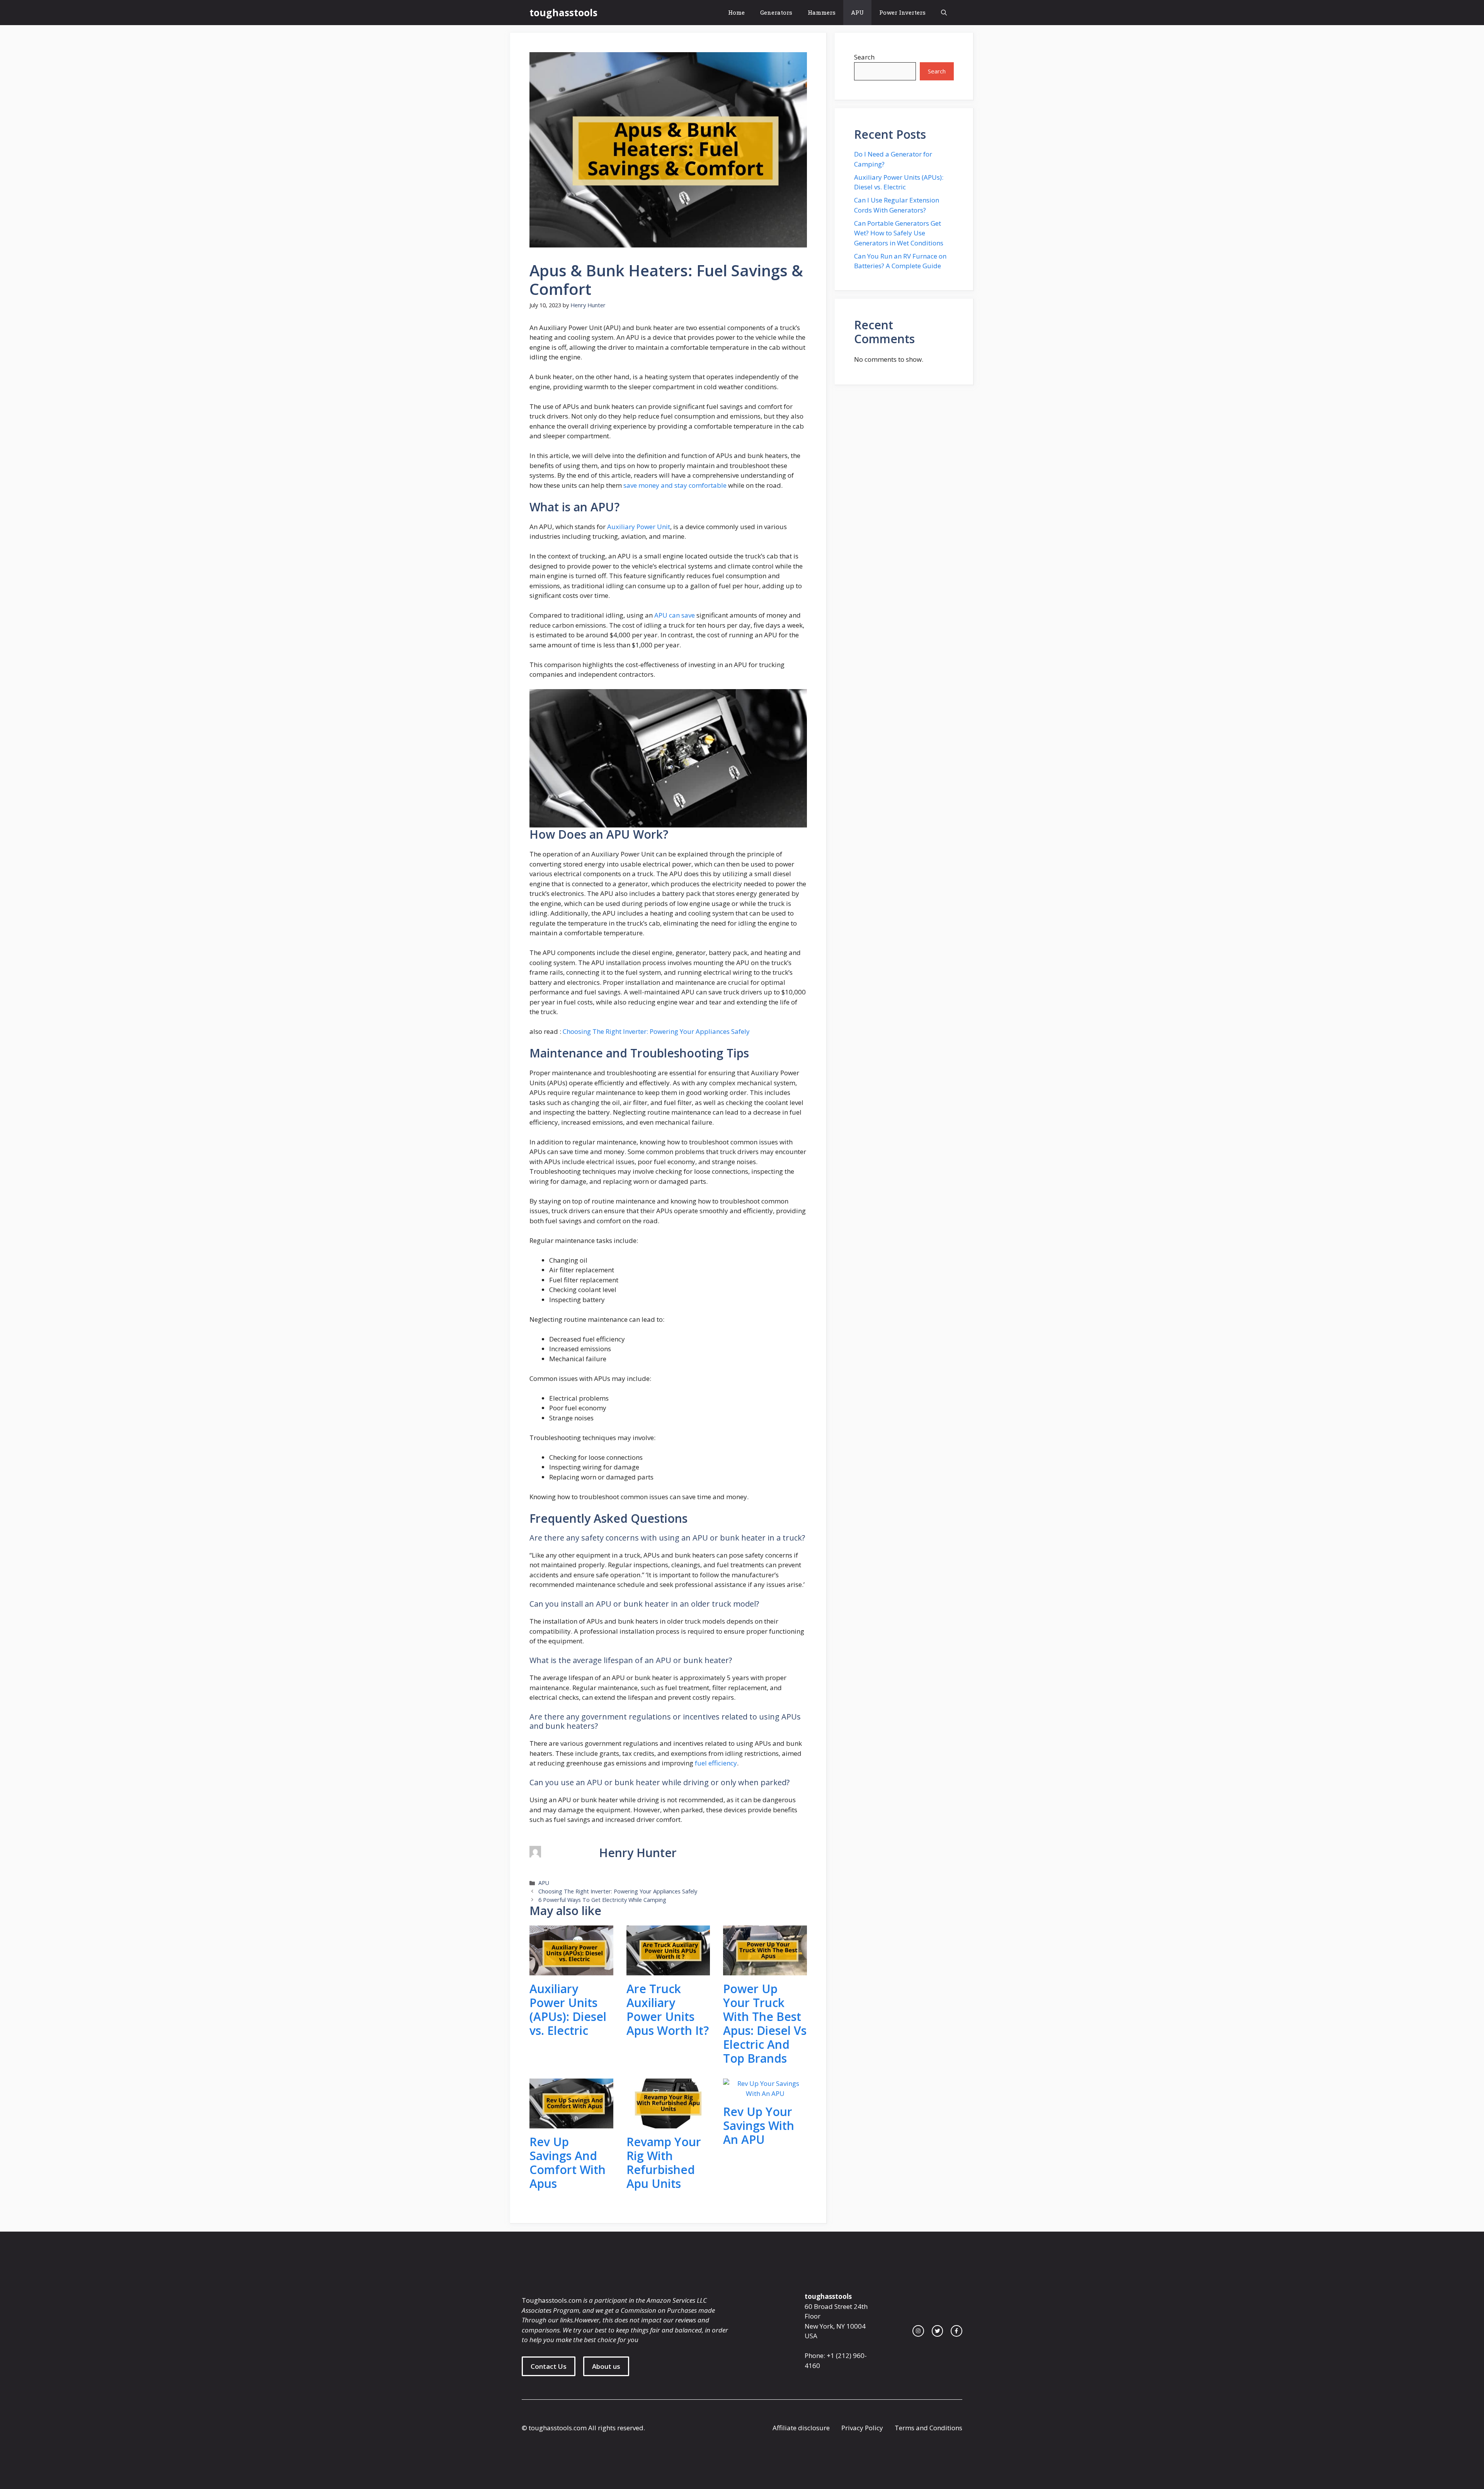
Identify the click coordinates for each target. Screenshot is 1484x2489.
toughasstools (563, 12)
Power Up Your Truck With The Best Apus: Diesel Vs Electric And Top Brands (765, 2023)
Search (864, 57)
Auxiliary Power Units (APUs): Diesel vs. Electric (568, 2010)
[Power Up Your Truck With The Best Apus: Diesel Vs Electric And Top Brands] (765, 1971)
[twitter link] (938, 2331)
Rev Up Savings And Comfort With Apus (568, 2163)
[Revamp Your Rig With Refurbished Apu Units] (668, 2123)
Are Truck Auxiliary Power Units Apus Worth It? (668, 2010)
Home (736, 12)
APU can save (675, 615)
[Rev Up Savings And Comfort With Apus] (571, 2123)
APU (857, 12)
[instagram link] (918, 2331)
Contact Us (549, 2366)
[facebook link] (956, 2331)
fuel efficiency (715, 1763)
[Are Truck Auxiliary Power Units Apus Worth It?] (668, 1971)
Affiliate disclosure (801, 2428)
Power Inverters (902, 12)
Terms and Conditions (928, 2428)
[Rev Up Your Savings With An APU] (765, 2093)
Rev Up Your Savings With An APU (759, 2126)
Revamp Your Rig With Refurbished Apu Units (664, 2163)
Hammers (822, 12)
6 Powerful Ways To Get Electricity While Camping (602, 1900)
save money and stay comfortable (675, 485)
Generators (776, 12)
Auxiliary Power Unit (639, 527)
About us (606, 2366)
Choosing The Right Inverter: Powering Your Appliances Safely (656, 1031)
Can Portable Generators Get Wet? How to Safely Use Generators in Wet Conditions (899, 233)
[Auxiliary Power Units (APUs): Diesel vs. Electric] (571, 1971)
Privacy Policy (862, 2428)
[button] (944, 13)
